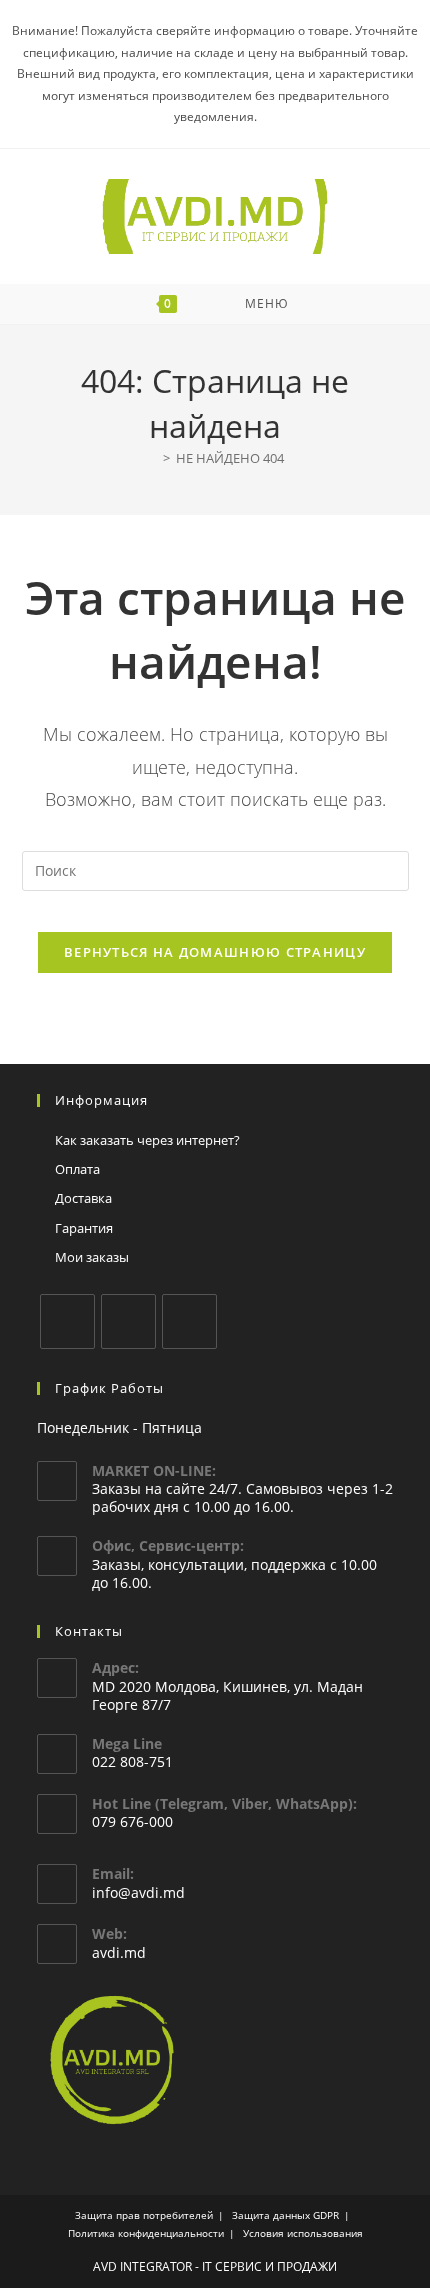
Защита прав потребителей (144, 2215)
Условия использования (303, 2233)
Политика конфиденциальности (146, 2233)
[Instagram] (128, 1321)
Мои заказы (92, 1257)
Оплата (77, 1169)
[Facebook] (67, 1321)
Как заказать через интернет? (147, 1140)
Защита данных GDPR (285, 2215)
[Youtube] (189, 1321)
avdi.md (119, 1952)
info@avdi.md (138, 1892)
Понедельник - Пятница (119, 1427)
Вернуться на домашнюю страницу (215, 952)
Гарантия (84, 1228)
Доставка (83, 1198)
